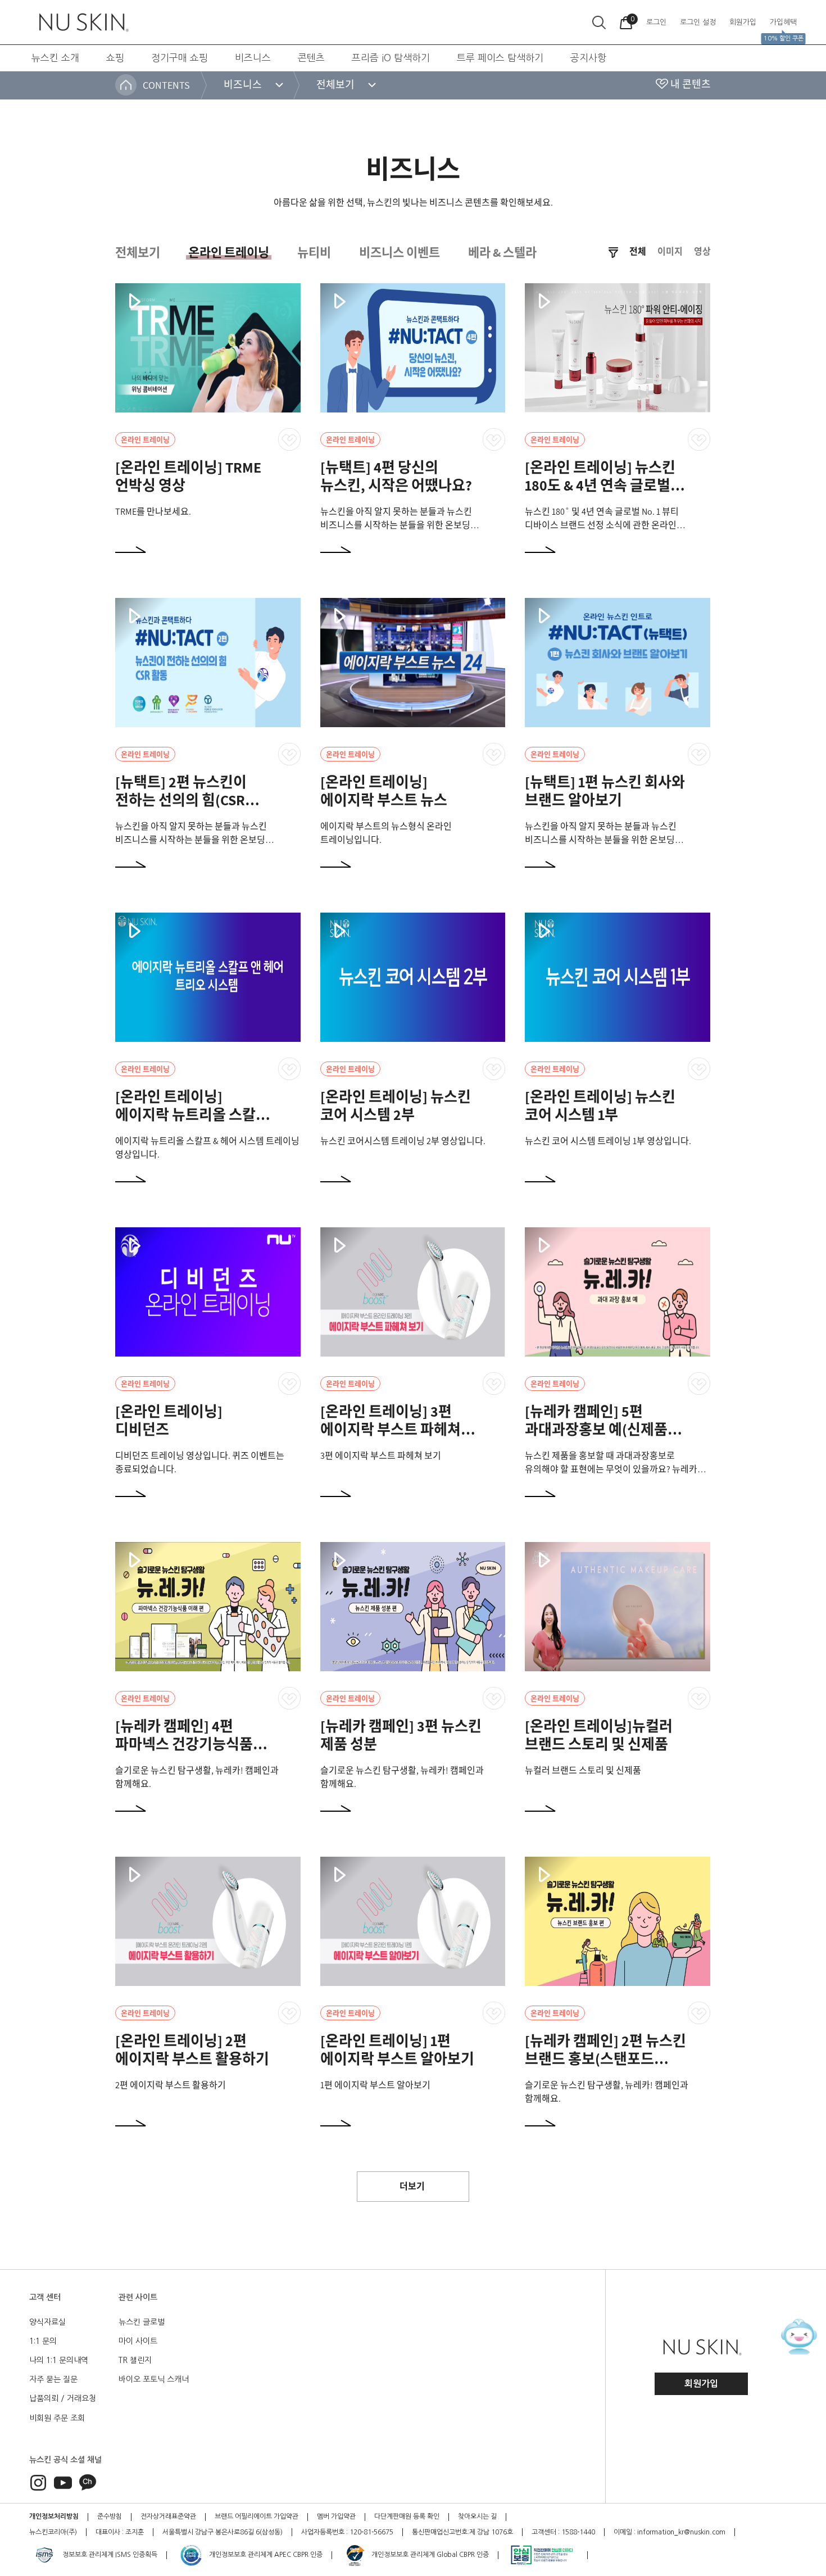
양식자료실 (47, 2322)
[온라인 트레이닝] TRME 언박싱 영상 (188, 476)
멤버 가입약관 (336, 2516)
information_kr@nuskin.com (681, 2532)
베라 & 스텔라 (502, 252)
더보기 (412, 2186)
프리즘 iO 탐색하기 (391, 58)
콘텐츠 (311, 58)
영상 (702, 252)
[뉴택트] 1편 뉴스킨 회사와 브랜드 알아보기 (605, 791)
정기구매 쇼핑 (180, 58)
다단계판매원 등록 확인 (407, 2516)
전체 (638, 252)
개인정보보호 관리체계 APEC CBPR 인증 (265, 2555)
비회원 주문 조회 (57, 2418)
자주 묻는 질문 (53, 2379)
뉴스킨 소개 (55, 58)
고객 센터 (45, 2297)
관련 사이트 (138, 2297)
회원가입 (701, 2384)
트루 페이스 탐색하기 (500, 58)
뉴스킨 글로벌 (142, 2322)
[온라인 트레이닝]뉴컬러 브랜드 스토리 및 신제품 (599, 1735)
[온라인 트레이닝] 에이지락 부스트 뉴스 (384, 791)
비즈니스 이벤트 (400, 252)
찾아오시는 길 (477, 2516)
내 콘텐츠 (691, 84)
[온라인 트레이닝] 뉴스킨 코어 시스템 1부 (600, 1105)
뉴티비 (314, 252)
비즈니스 (253, 58)
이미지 (670, 252)
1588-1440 (578, 2532)
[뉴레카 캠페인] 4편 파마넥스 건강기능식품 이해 (184, 1744)
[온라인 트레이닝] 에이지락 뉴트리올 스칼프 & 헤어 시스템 (192, 1114)
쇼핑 (115, 58)
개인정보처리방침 (54, 2516)
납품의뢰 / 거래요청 (63, 2398)
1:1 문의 (43, 2341)
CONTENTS (166, 85)
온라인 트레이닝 (229, 252)
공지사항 (588, 58)
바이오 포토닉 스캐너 (154, 2379)
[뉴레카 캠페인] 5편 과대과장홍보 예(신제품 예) (596, 1429)
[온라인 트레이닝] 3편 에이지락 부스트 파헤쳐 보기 (391, 1429)
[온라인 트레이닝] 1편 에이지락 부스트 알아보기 (397, 2049)
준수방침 (110, 2516)
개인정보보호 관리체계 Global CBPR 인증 (429, 2555)
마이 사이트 (138, 2341)
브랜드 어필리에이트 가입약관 (257, 2516)
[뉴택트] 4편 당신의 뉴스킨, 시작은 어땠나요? (396, 476)
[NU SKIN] (83, 22)
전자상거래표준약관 (168, 2516)
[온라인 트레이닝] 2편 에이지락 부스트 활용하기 (192, 2049)
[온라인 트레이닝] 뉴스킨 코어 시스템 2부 (396, 1105)
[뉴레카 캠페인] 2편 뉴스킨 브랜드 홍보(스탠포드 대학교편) (605, 2058)
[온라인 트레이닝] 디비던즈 (169, 1420)
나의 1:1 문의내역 (59, 2360)
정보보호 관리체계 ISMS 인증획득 (109, 2555)
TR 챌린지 (135, 2360)
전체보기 (138, 252)
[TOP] (795, 2506)
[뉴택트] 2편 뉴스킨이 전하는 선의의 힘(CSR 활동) (181, 800)
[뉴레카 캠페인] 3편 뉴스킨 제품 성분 (401, 1735)
